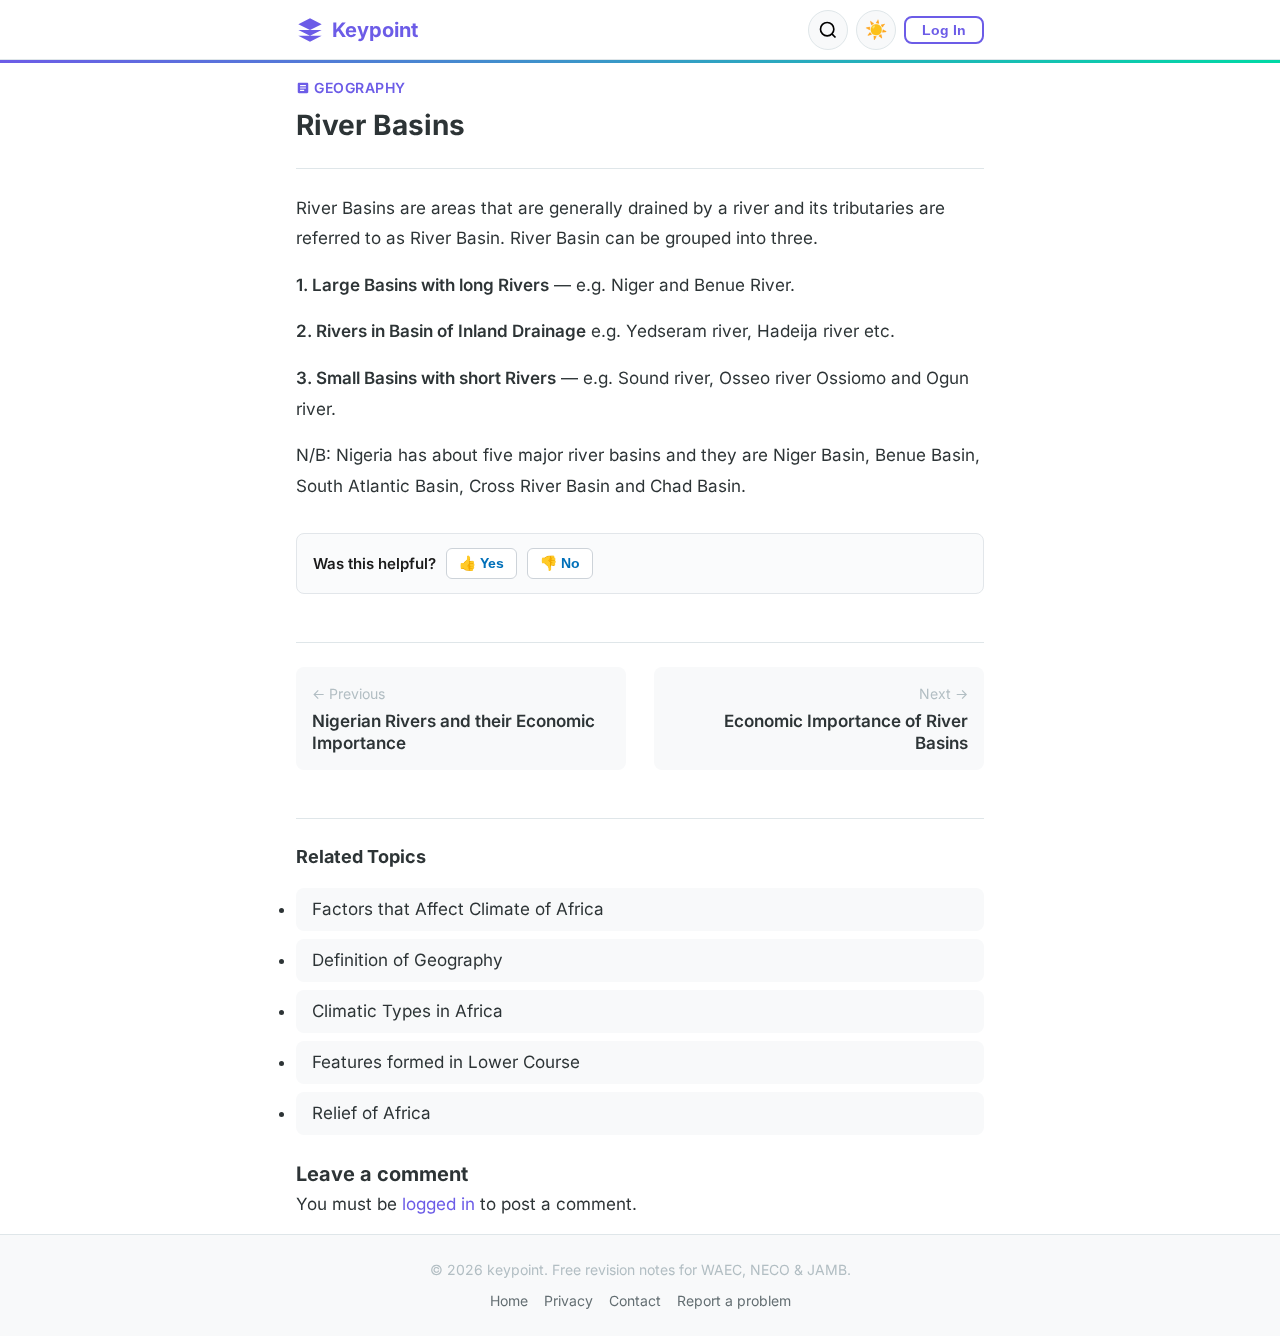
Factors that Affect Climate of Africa (458, 909)
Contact (635, 1300)
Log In (944, 30)
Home (509, 1300)
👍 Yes (481, 563)
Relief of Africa (371, 1113)
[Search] (828, 30)
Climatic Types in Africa (407, 1011)
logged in (438, 1204)
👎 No (560, 563)
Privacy (568, 1300)
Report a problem (734, 1300)
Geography (360, 87)
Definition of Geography (407, 960)
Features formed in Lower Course (446, 1062)
